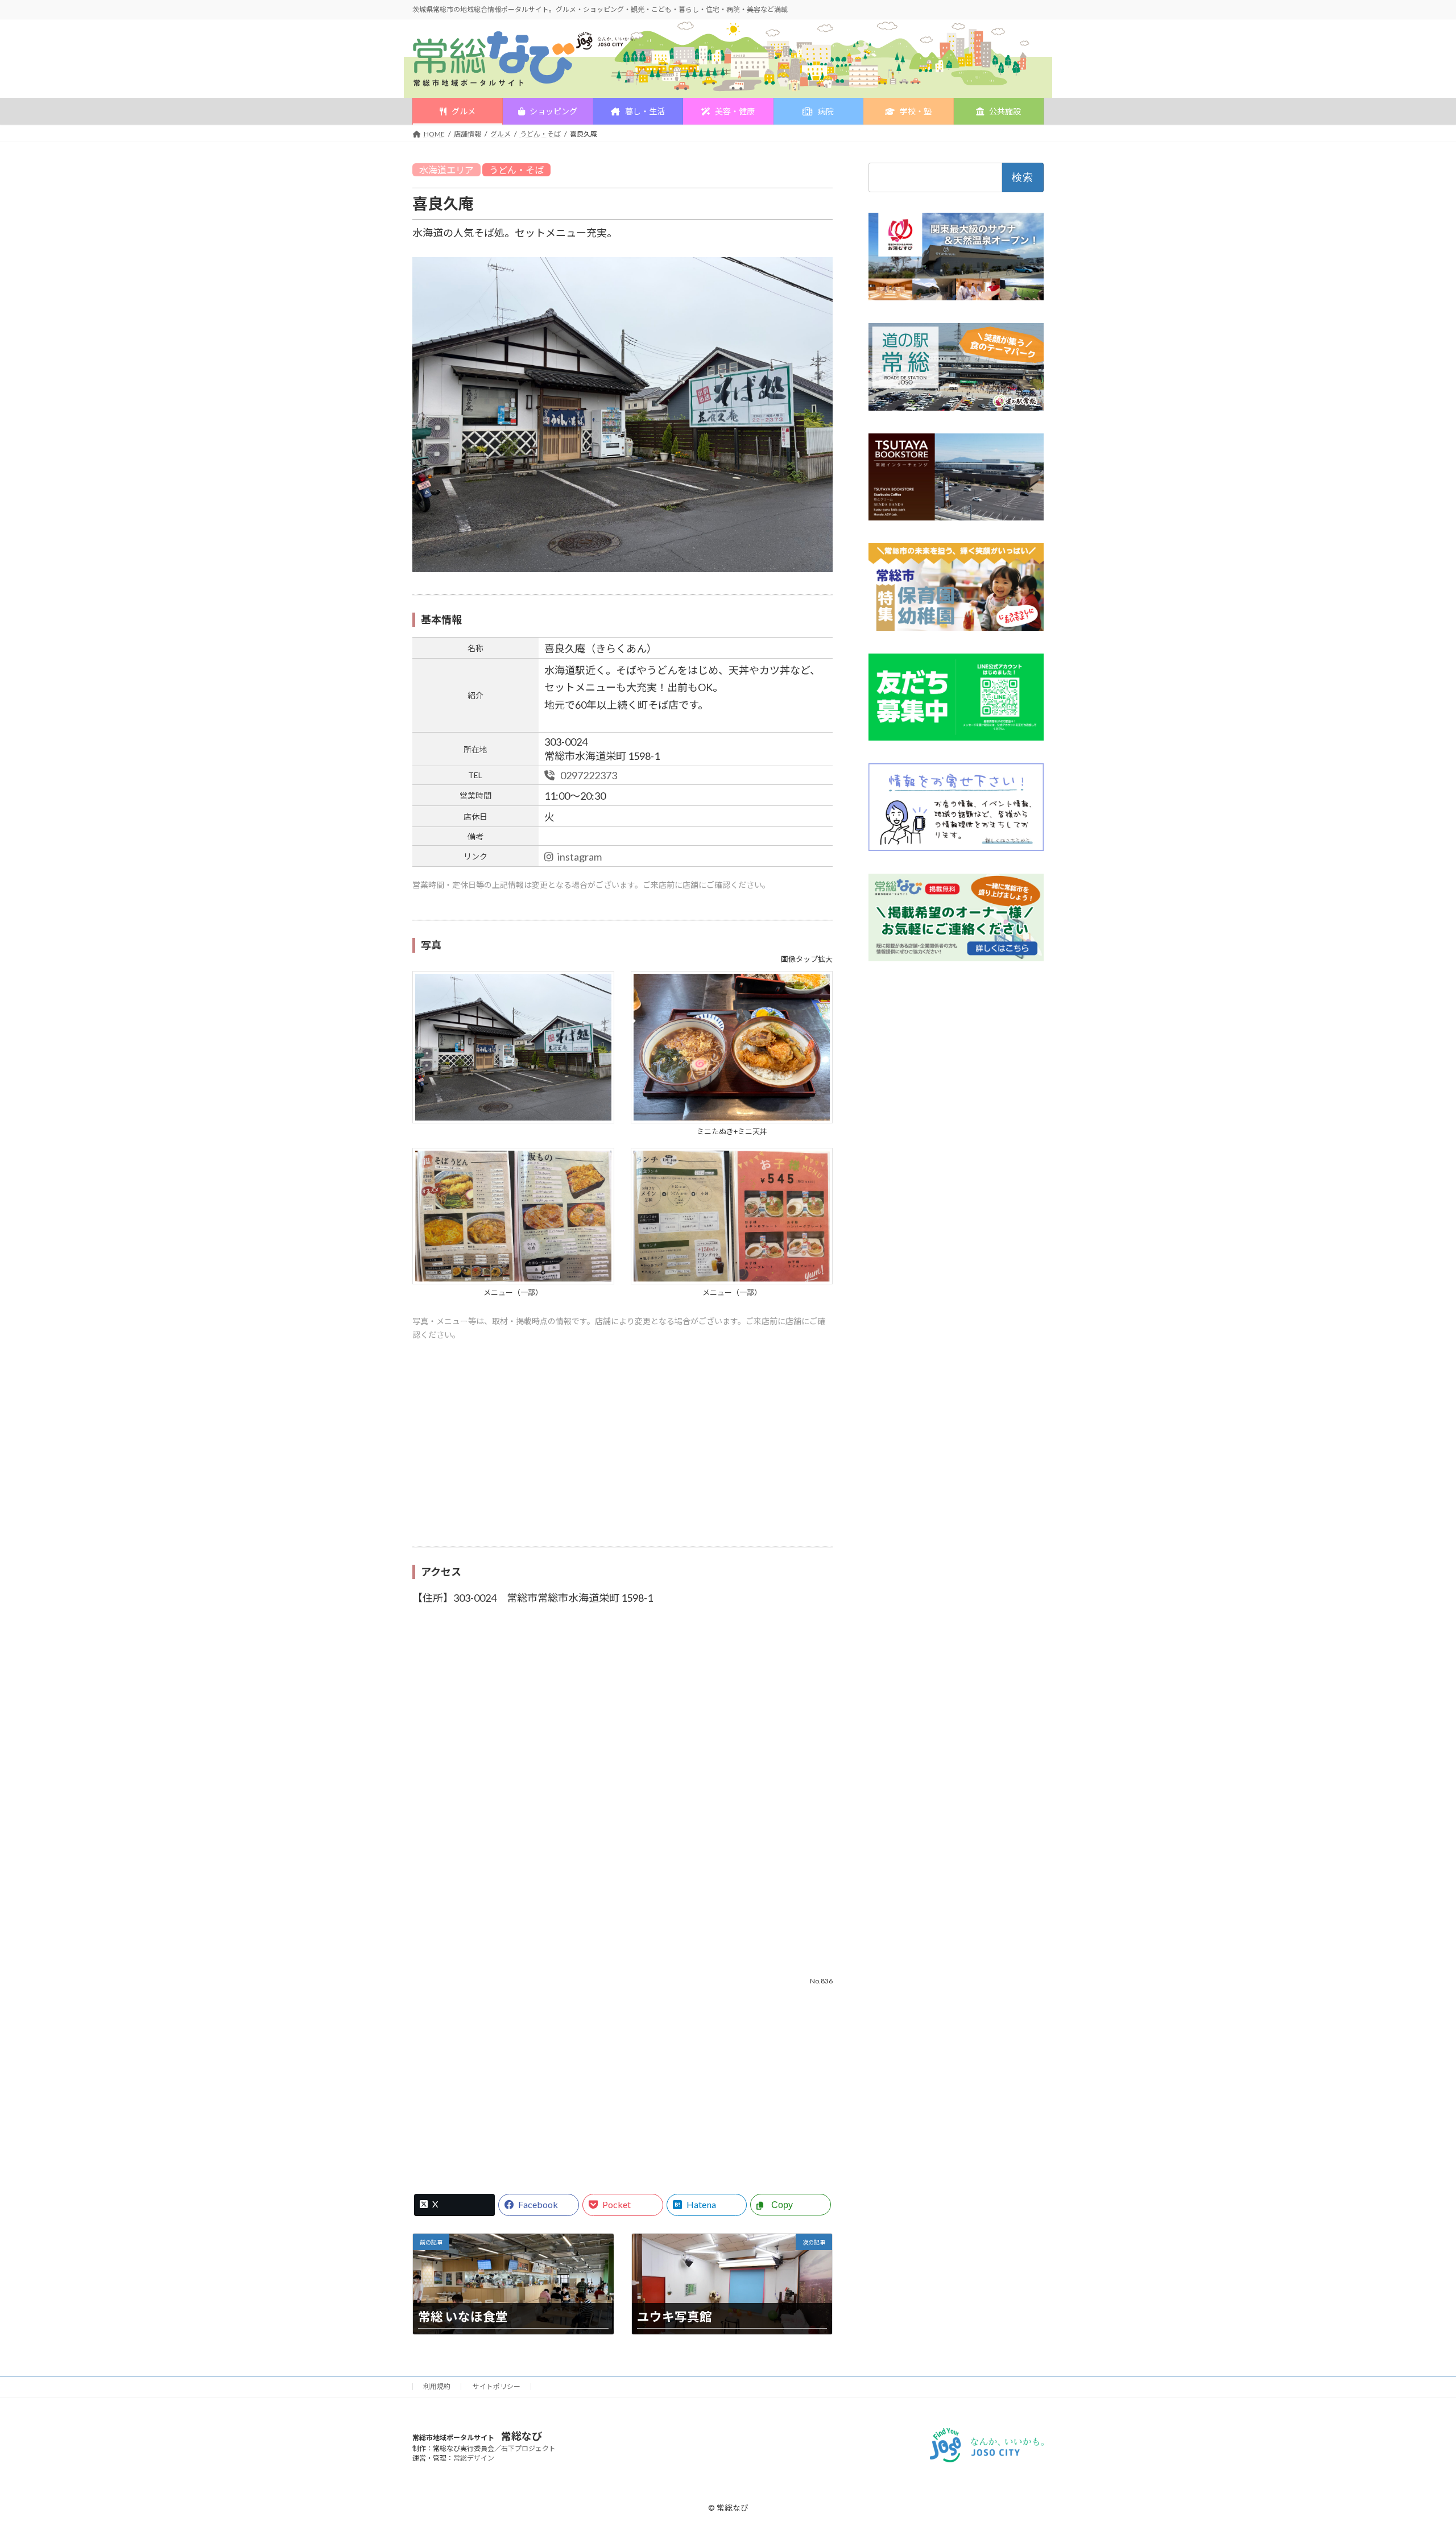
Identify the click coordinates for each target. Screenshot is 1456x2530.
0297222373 (588, 775)
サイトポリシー (497, 2386)
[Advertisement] (622, 1450)
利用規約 (437, 2386)
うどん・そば (516, 170)
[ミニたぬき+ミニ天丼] (732, 1119)
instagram (580, 857)
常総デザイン (474, 2458)
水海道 (433, 170)
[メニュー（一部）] (513, 1280)
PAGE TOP (1414, 2444)
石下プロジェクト (528, 2448)
